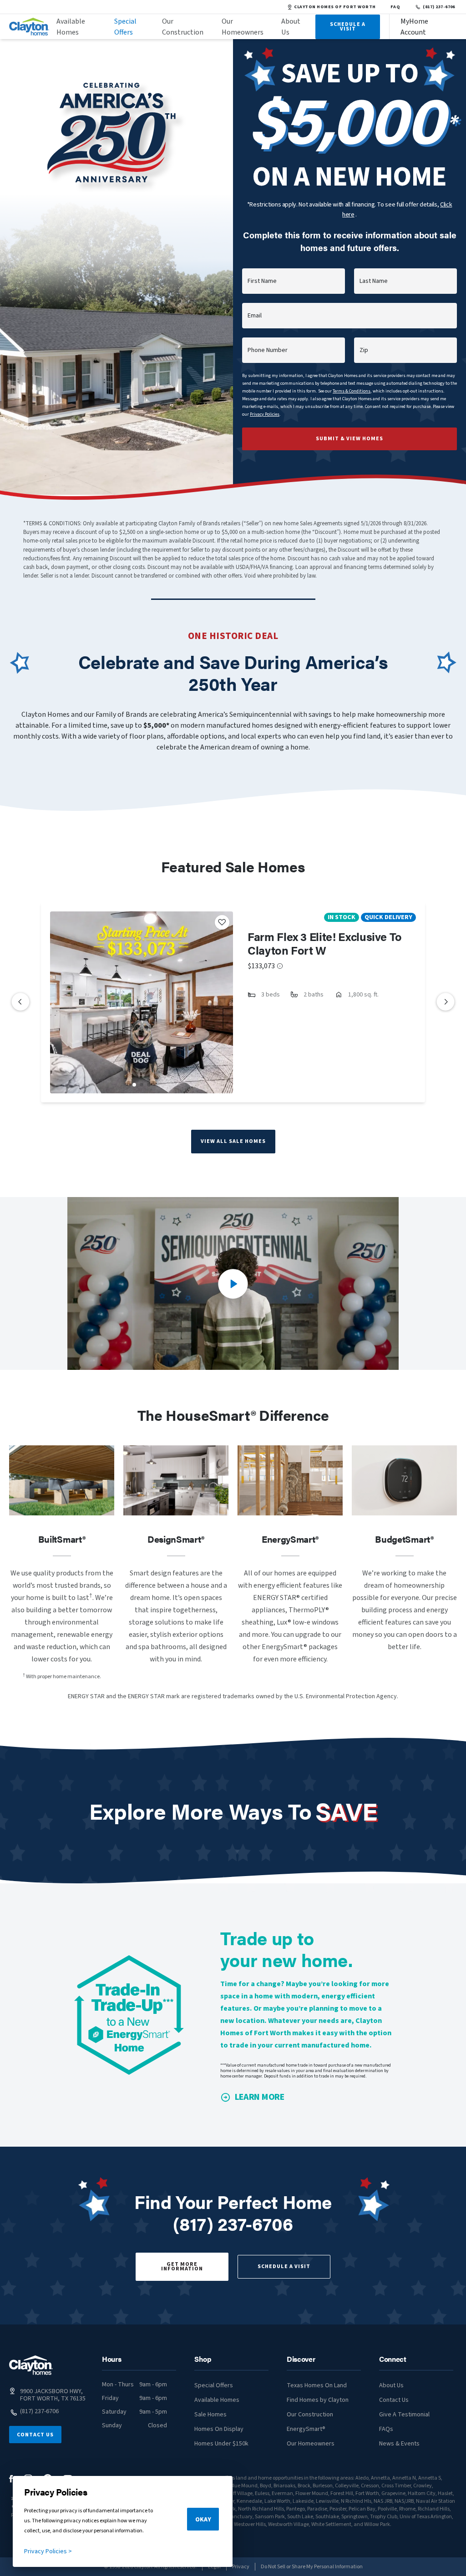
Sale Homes (210, 2415)
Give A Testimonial (404, 2415)
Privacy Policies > (48, 2551)
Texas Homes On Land (317, 2385)
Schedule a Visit (284, 2267)
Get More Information (182, 2267)
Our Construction (183, 27)
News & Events (399, 2444)
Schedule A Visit (348, 27)
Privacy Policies (265, 414)
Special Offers (125, 27)
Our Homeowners (243, 27)
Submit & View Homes (349, 439)
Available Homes (71, 27)
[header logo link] (29, 27)
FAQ (395, 7)
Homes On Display (219, 2429)
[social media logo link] (11, 2479)
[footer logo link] (31, 2365)
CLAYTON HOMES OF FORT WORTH (335, 7)
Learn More (260, 2097)
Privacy (241, 2567)
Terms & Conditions (352, 391)
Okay (203, 2520)
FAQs (386, 2429)
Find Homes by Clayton (318, 2400)
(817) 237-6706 (439, 7)
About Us (291, 27)
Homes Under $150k (221, 2444)
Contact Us (35, 2435)
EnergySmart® (306, 2429)
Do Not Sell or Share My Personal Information (312, 2567)
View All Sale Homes (233, 1141)
